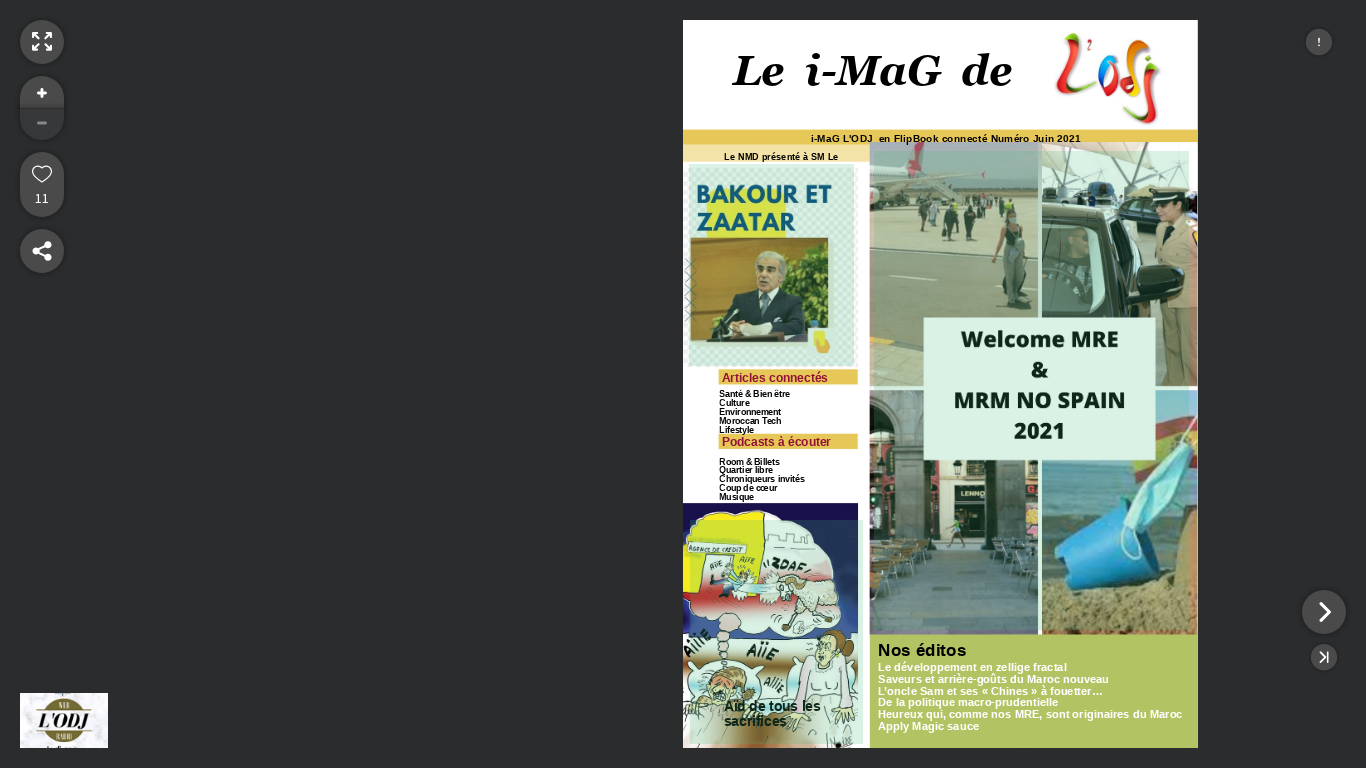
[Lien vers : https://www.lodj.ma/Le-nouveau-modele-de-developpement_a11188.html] (1031, 390)
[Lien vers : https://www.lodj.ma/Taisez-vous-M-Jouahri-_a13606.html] (771, 265)
